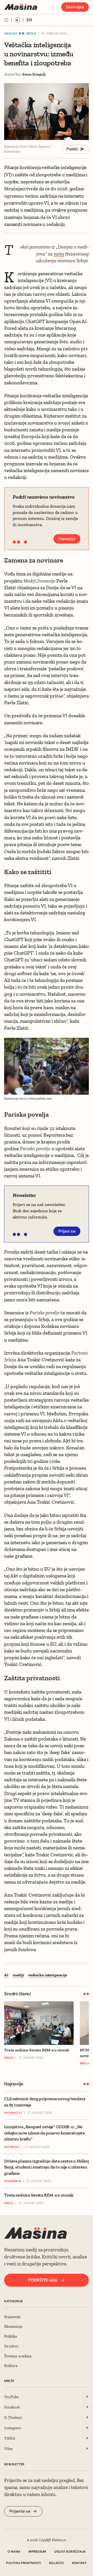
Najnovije (12, 2317)
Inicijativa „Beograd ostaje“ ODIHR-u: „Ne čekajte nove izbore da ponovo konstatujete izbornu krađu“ (44, 2133)
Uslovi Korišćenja (70, 2552)
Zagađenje (13, 2181)
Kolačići (56, 2563)
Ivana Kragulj (34, 74)
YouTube (11, 2397)
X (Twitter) (13, 2417)
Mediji (31, 34)
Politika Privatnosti (24, 2563)
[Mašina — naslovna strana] (21, 7)
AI (6, 1975)
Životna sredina (18, 2356)
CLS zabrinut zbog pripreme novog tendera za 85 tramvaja (45, 2102)
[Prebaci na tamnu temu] (17, 20)
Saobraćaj (13, 2113)
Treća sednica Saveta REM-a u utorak (39, 2195)
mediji (18, 1975)
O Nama (14, 2552)
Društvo (11, 2346)
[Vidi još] (6, 20)
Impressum (37, 2552)
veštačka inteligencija (48, 1975)
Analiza (11, 34)
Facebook (12, 2407)
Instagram (13, 2428)
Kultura (11, 2366)
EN (29, 20)
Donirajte (75, 7)
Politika (11, 2336)
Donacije (67, 539)
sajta (59, 254)
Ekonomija (13, 2326)
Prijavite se (20, 2511)
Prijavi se (67, 1231)
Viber (8, 2449)
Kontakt (79, 2563)
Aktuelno (12, 2147)
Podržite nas (43, 2280)
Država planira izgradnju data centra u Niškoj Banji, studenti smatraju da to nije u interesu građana (47, 2167)
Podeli (72, 149)
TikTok (10, 2438)
